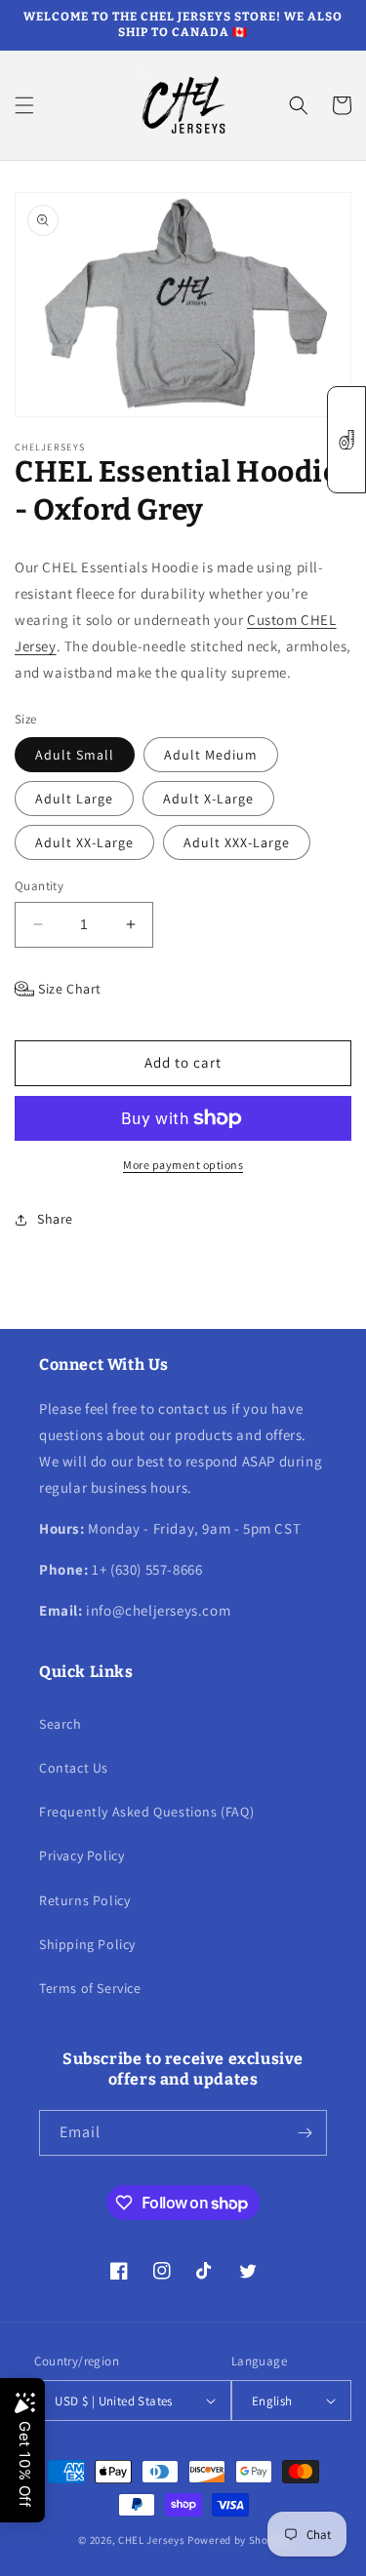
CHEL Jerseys (151, 2540)
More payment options (183, 1165)
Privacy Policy (81, 1855)
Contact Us (74, 1768)
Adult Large (74, 799)
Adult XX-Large (84, 842)
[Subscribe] (305, 2133)
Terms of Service (90, 1988)
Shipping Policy (87, 1944)
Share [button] (55, 1219)
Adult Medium (211, 755)
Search (61, 1724)
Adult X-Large (208, 799)
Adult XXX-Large (237, 842)
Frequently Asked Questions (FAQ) (146, 1812)
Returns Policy (84, 1900)
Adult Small (75, 755)
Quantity (39, 886)
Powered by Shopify (238, 2540)
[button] (24, 105)
